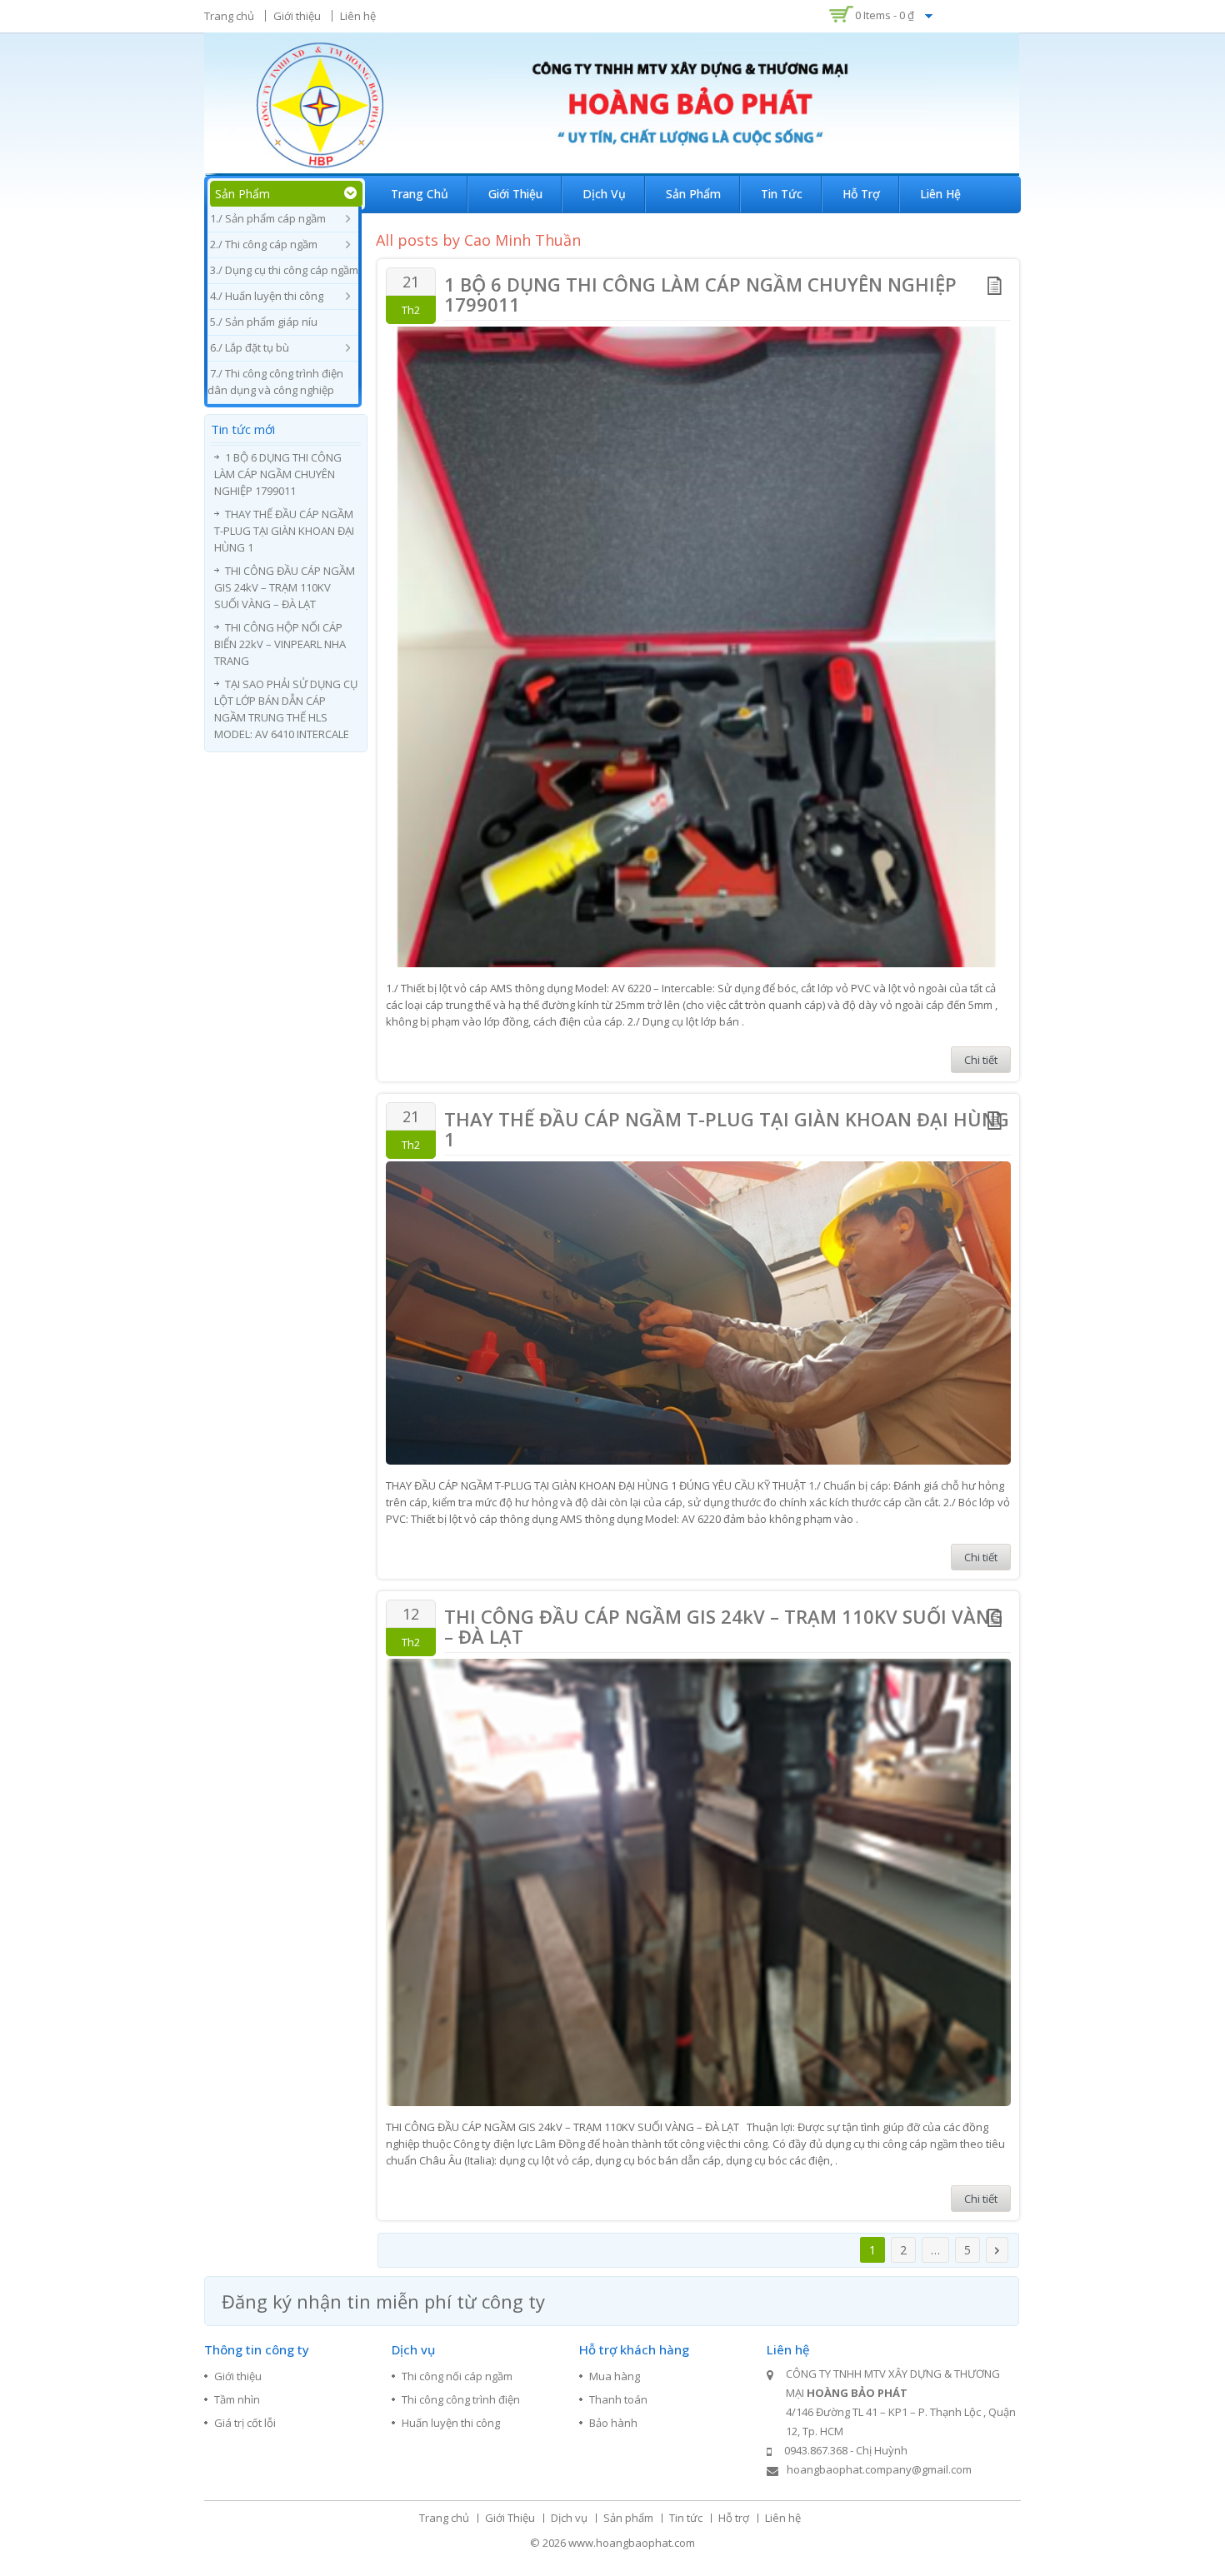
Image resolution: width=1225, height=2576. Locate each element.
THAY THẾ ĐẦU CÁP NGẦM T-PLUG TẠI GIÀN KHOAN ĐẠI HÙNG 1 (727, 1129)
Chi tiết (981, 1060)
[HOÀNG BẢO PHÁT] (612, 102)
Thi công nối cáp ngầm (457, 2376)
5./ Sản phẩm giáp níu (264, 322)
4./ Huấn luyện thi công (267, 296)
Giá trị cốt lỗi (245, 2423)
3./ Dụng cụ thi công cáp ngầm (284, 270)
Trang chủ (229, 16)
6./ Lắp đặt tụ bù (250, 347)
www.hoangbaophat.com (632, 2543)
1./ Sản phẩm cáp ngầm (268, 218)
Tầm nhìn (237, 2399)
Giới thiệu (297, 16)
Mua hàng (615, 2376)
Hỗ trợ (861, 194)
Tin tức (782, 194)
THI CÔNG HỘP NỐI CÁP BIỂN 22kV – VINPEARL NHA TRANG (280, 644)
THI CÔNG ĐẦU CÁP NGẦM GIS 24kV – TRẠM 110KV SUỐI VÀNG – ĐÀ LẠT (724, 1626)
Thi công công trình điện (461, 2399)
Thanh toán (618, 2399)
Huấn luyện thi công (451, 2423)
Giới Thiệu (515, 194)
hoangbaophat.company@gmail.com (879, 2469)
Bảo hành (613, 2423)
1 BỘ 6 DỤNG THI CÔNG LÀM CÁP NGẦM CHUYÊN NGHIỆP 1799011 (700, 294)
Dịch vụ (604, 194)
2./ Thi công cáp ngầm (264, 244)
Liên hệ (358, 16)
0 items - (885, 15)
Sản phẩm (693, 194)
